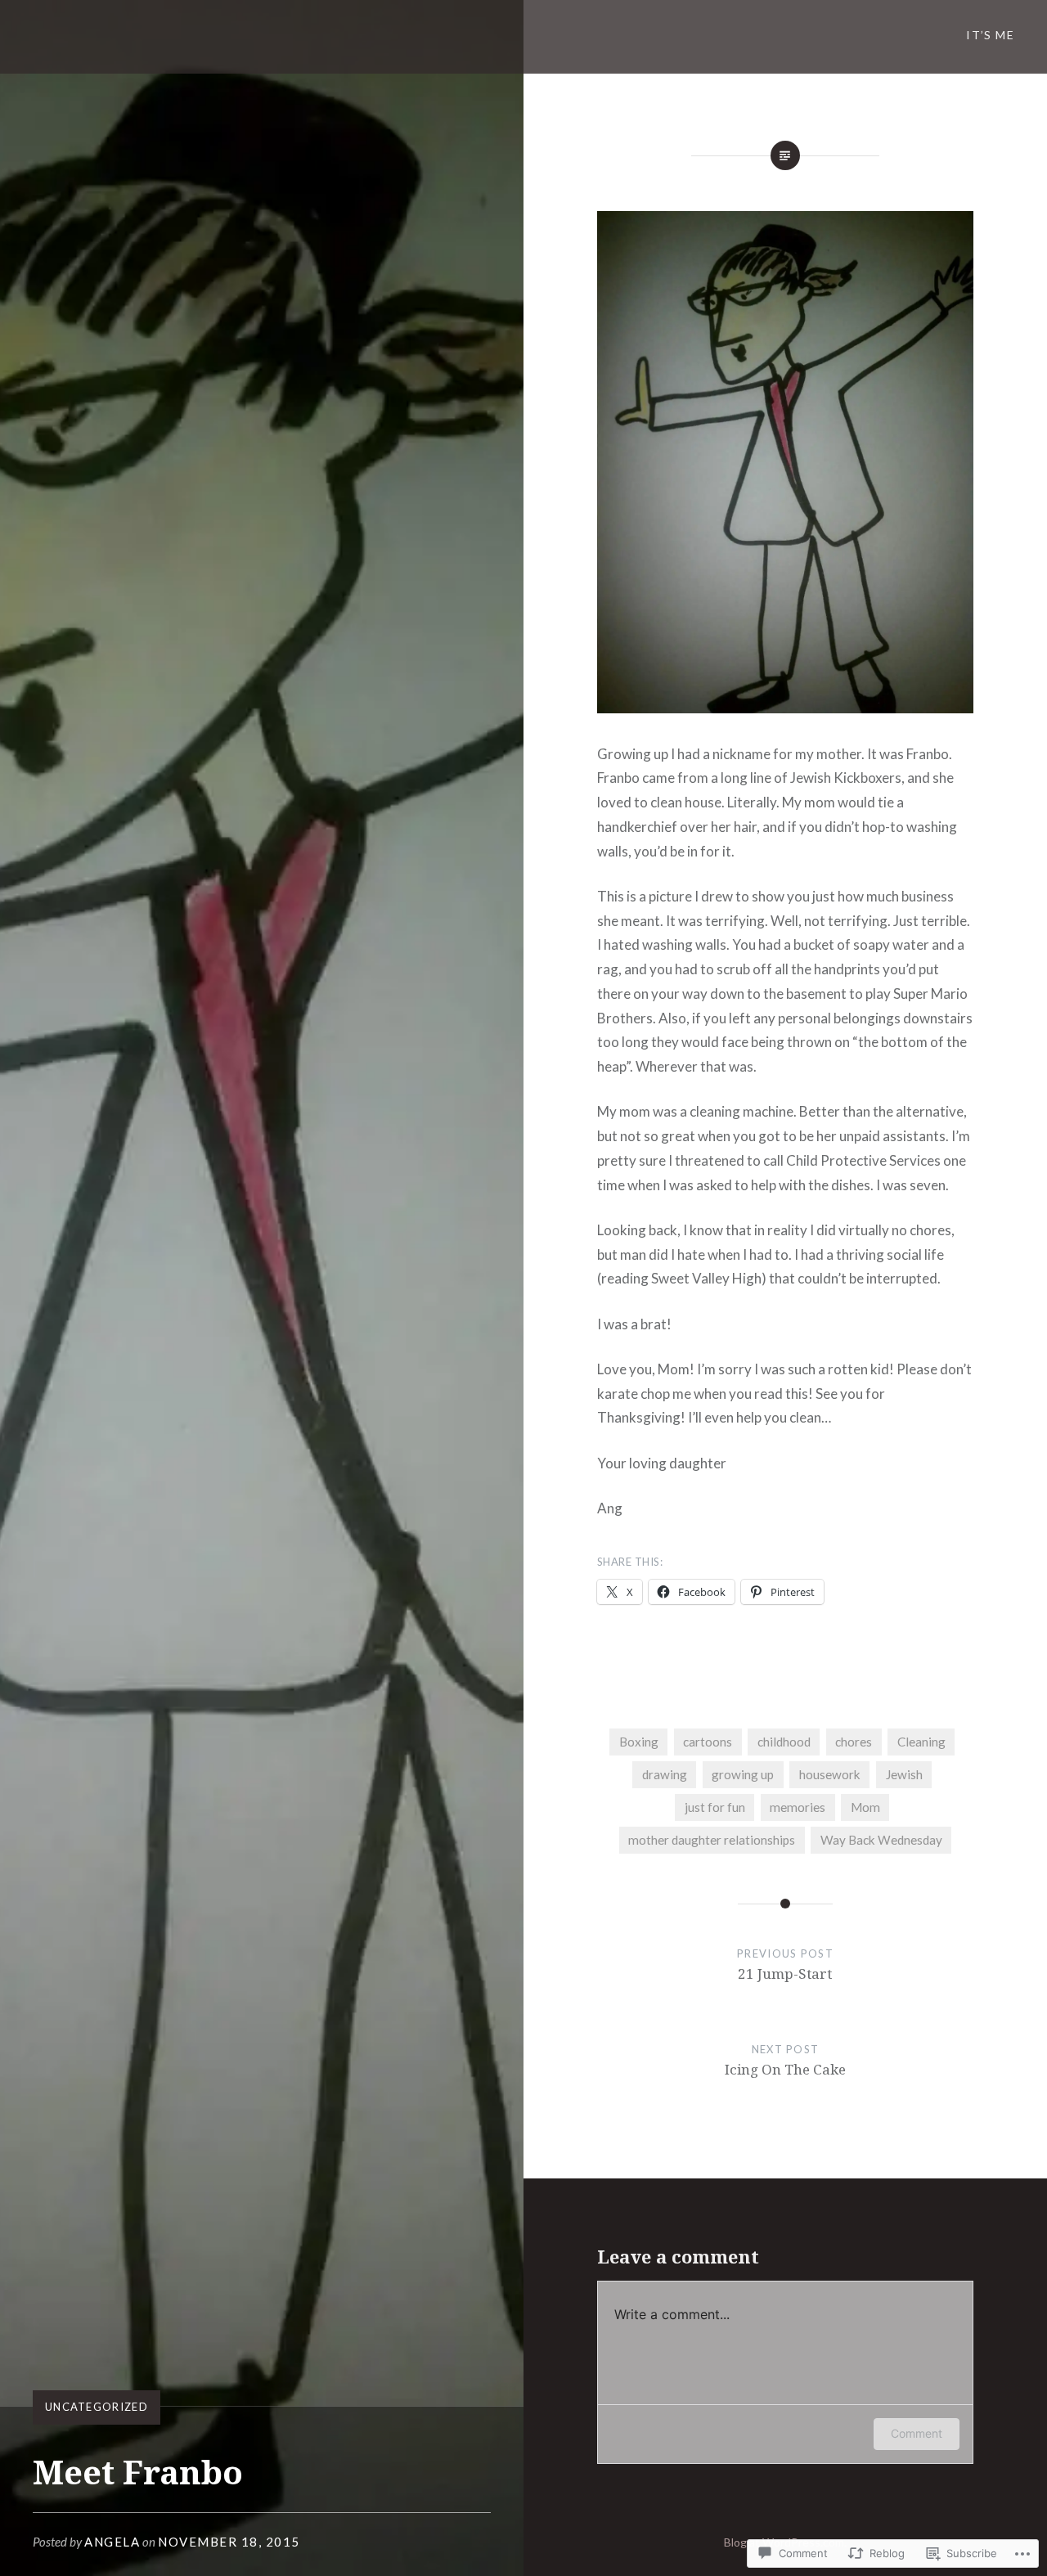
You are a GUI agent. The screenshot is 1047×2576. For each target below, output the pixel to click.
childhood (784, 1742)
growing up (743, 1774)
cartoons (708, 1742)
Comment (917, 2433)
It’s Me (990, 35)
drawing (665, 1774)
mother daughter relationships (712, 1840)
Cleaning (921, 1742)
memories (798, 1807)
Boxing (639, 1742)
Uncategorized (97, 2407)
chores (854, 1742)
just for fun (715, 1807)
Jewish (904, 1774)
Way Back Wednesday (881, 1840)
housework (830, 1774)
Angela (112, 2542)
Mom (865, 1807)
